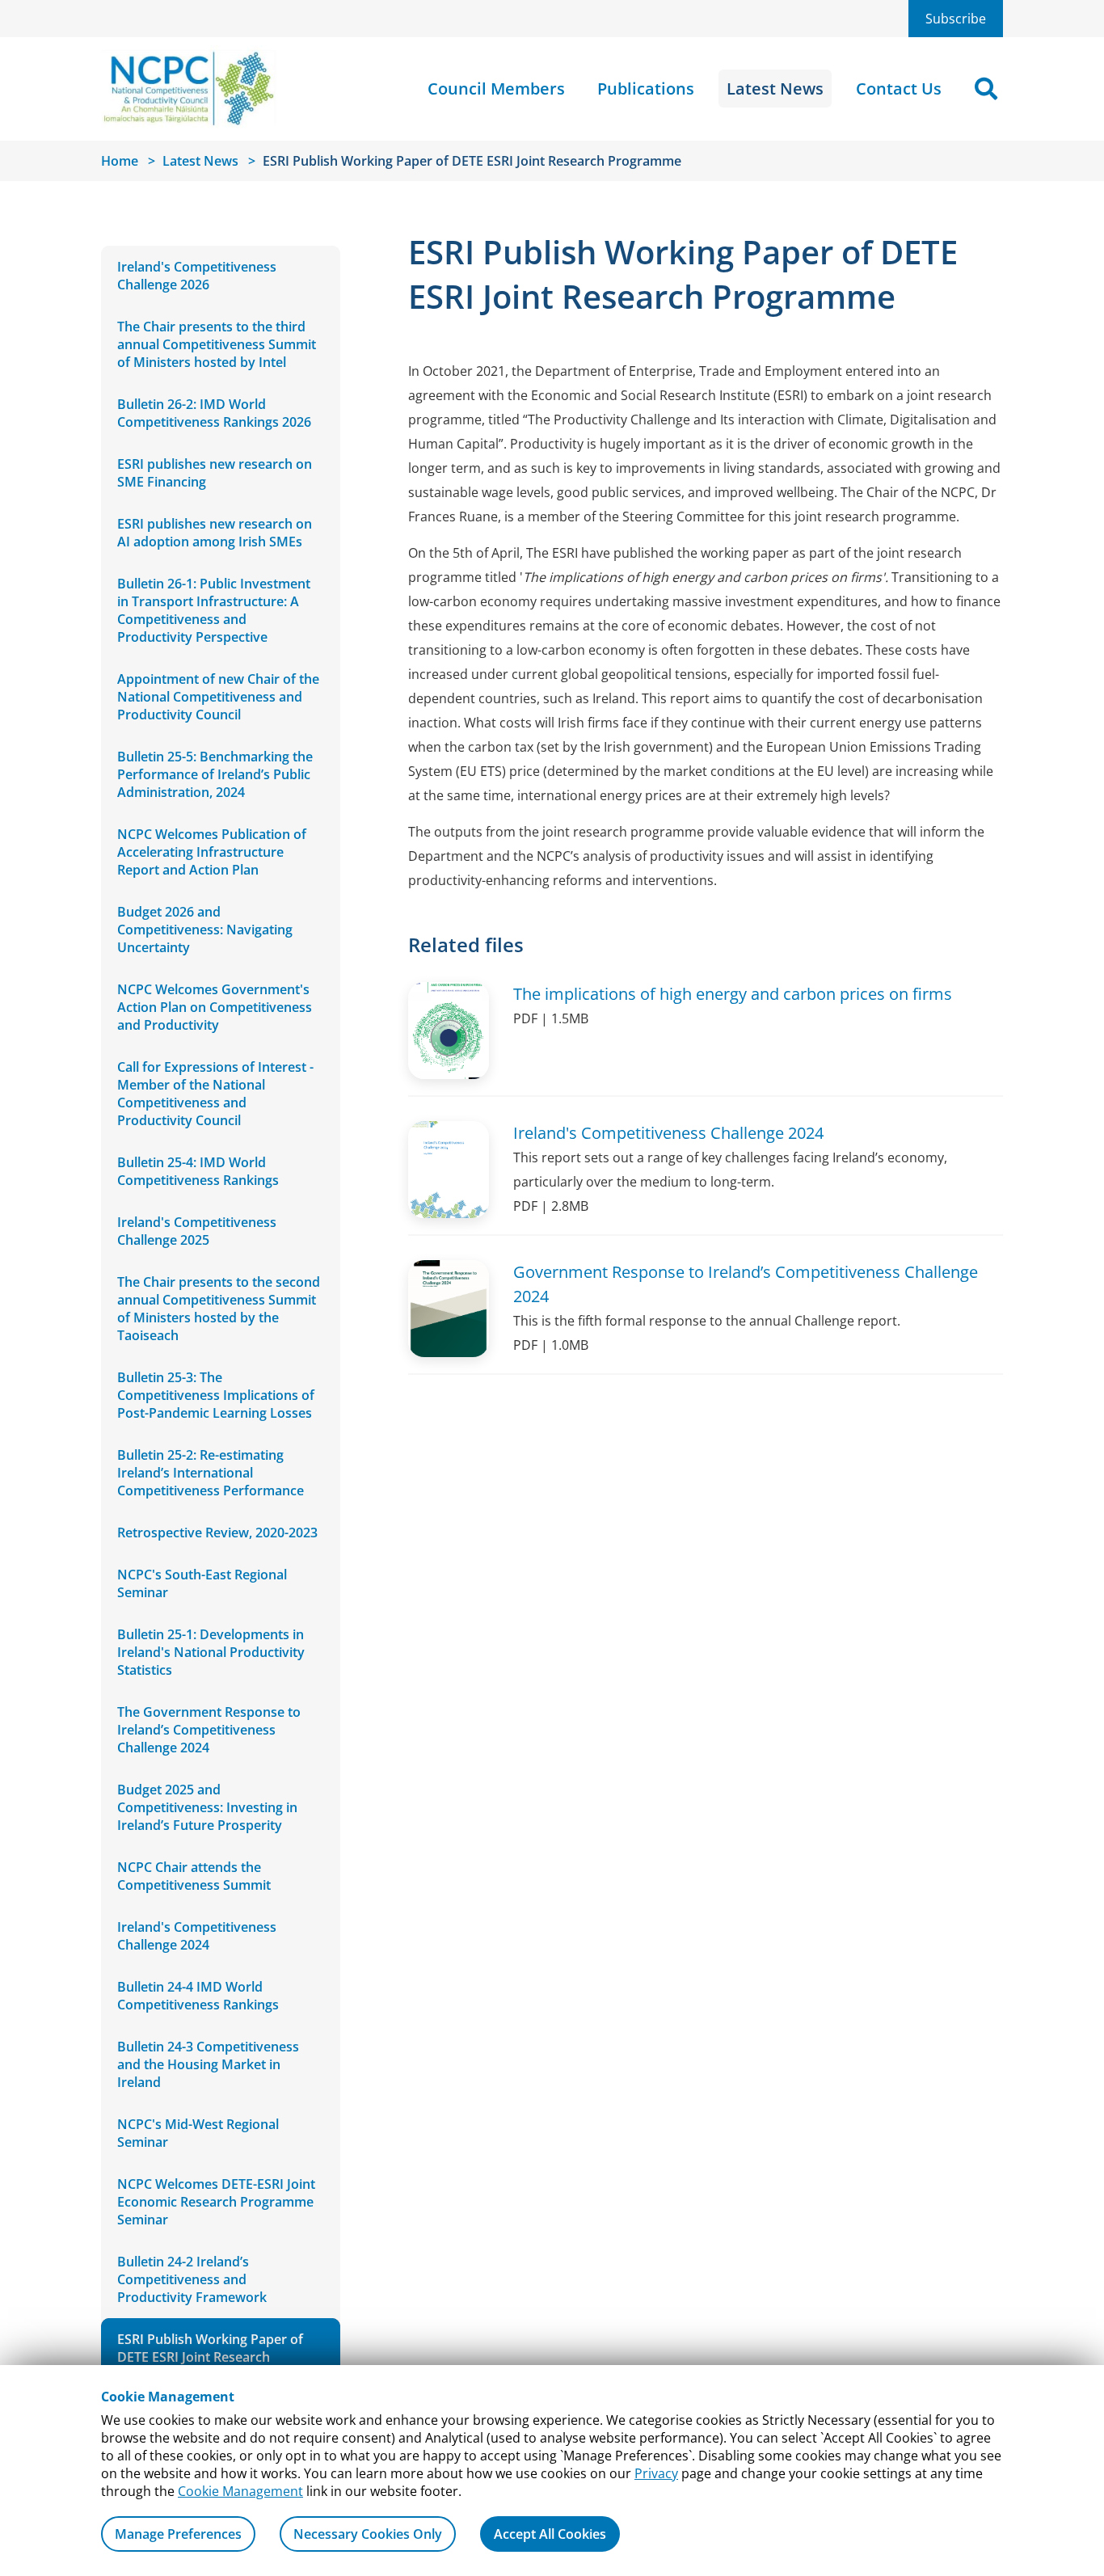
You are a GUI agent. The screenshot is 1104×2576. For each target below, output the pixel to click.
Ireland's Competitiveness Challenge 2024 (197, 1936)
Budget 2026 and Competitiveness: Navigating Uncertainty (205, 930)
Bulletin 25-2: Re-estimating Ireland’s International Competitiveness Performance (211, 1473)
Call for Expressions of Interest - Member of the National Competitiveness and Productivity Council (215, 1094)
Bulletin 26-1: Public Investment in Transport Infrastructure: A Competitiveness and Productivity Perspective (214, 610)
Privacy (656, 2473)
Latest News (775, 89)
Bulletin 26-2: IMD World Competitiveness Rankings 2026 (214, 413)
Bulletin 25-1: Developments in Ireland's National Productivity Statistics (211, 1652)
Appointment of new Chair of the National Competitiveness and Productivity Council (218, 697)
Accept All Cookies (550, 2534)
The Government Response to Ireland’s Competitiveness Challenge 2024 (209, 1730)
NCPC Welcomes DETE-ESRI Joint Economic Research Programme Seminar (216, 2202)
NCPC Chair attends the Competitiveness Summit (194, 1876)
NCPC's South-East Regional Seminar (202, 1583)
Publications (646, 89)
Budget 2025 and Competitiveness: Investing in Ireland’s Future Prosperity (207, 1807)
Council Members (496, 89)
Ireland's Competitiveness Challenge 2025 (197, 1231)
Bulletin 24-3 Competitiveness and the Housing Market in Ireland (208, 2064)
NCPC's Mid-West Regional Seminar (198, 2133)
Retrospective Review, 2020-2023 (217, 1533)
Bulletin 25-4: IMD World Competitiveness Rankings (198, 1171)
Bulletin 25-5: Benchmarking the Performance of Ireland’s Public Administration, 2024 (215, 774)
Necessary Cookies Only (368, 2534)
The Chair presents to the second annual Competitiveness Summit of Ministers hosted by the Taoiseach (219, 1309)
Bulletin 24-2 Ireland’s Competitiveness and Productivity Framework (192, 2279)
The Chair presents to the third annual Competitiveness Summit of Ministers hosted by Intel (217, 344)
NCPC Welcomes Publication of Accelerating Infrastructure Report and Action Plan (212, 852)
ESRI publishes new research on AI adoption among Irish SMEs (215, 533)
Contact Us (899, 89)
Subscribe (956, 19)
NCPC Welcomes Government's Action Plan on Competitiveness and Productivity (215, 1007)
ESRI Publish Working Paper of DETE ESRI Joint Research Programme (210, 2357)
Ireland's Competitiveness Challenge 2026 (197, 276)
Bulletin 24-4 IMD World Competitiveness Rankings (198, 1996)
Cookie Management (240, 2491)
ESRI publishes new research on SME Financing (215, 473)
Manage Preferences (178, 2534)
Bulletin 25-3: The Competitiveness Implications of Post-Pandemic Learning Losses (216, 1395)
